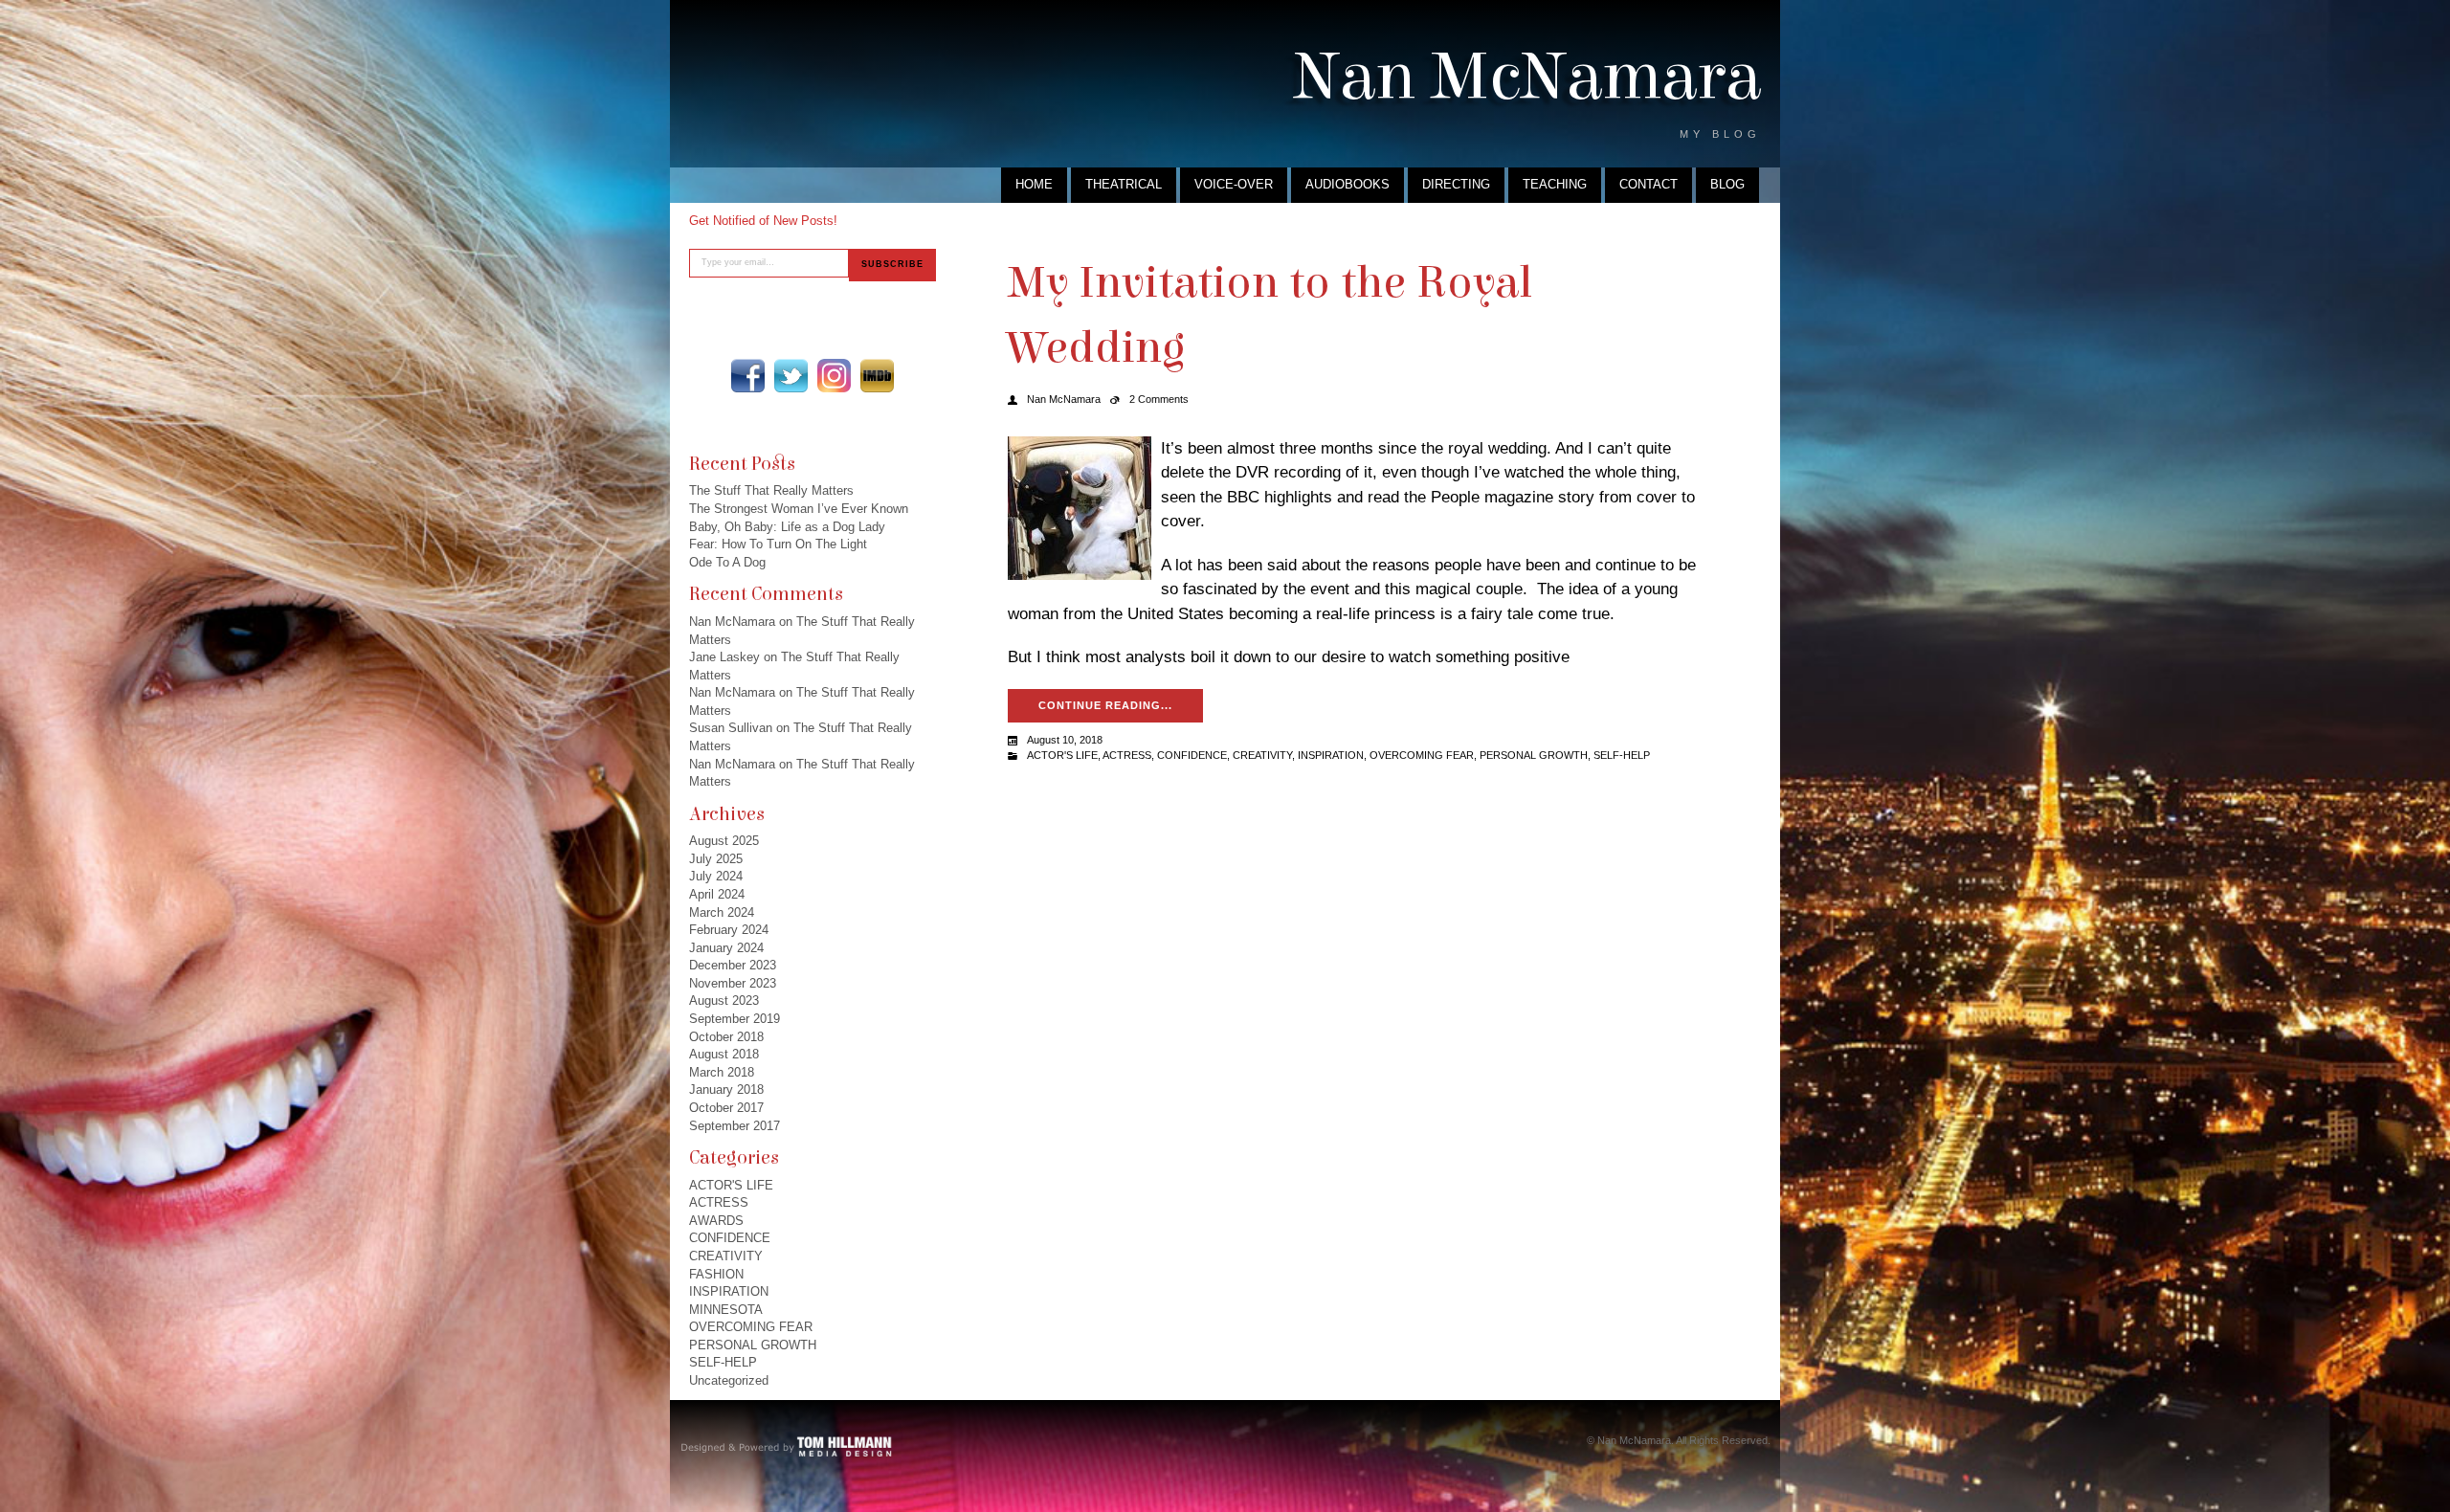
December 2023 (733, 965)
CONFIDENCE (730, 1238)
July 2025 (716, 859)
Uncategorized (729, 1380)
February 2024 (729, 930)
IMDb (877, 376)
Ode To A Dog (727, 562)
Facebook (748, 376)
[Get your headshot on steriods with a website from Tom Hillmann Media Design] (787, 1445)
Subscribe (892, 264)
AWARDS (716, 1221)
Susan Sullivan (731, 728)
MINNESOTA (726, 1310)
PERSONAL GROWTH (753, 1345)
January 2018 (726, 1090)
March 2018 (722, 1072)
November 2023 (733, 983)
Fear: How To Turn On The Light (778, 544)
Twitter (791, 376)
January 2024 (726, 948)
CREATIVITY (726, 1256)
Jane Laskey (724, 657)
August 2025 (724, 841)
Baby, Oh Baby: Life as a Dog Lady (787, 527)
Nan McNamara (1527, 77)
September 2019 (735, 1019)
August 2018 (724, 1054)
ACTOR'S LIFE (731, 1185)
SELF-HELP (723, 1362)
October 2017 (726, 1108)
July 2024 (716, 876)
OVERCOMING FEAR (751, 1327)
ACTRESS (719, 1202)
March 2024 (722, 912)
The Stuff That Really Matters (771, 490)
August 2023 (724, 1001)
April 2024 (717, 894)
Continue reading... (1105, 705)
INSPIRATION (729, 1291)
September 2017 (735, 1126)
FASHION (716, 1274)
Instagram (834, 376)
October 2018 (726, 1037)
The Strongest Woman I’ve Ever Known (799, 509)
